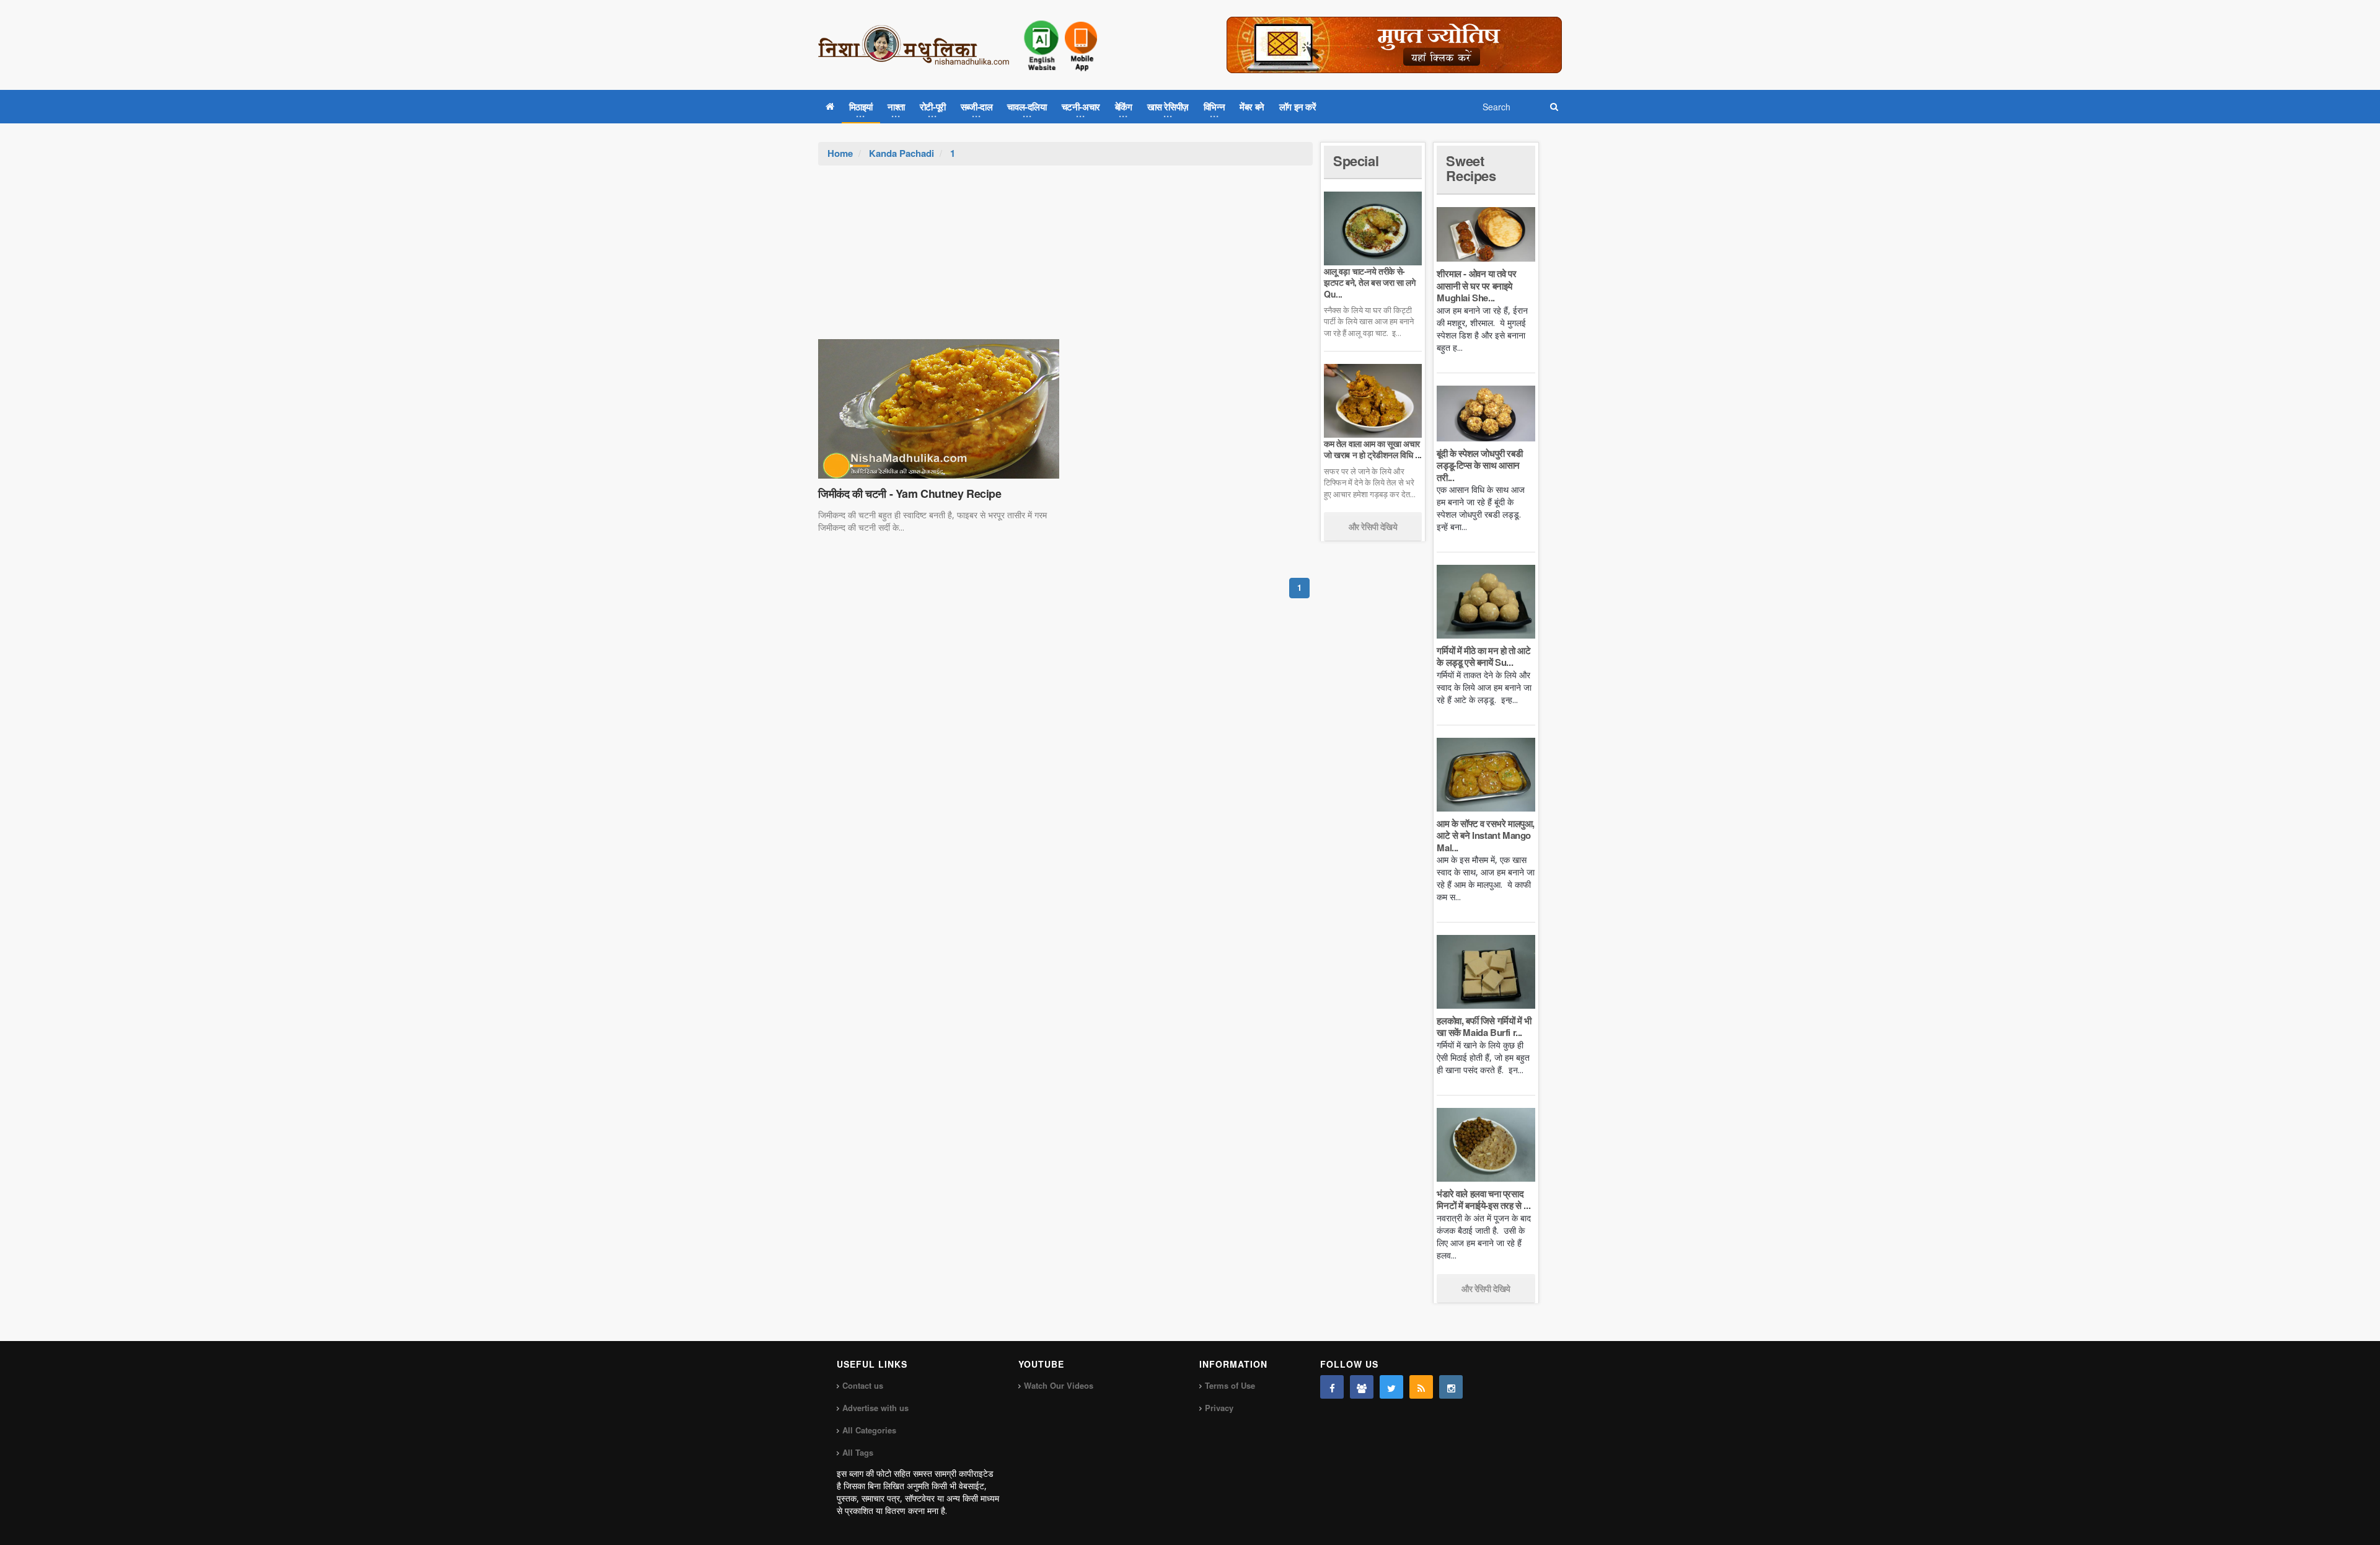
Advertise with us (875, 1408)
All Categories (869, 1430)
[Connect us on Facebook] (1332, 1387)
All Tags (858, 1452)
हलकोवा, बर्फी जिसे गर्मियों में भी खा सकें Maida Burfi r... (1484, 1027)
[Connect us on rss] (1421, 1387)
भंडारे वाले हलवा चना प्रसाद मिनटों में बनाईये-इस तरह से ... (1483, 1200)
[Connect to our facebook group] (1362, 1387)
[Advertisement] (1065, 259)
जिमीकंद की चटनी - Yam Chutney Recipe (910, 494)
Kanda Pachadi (901, 153)
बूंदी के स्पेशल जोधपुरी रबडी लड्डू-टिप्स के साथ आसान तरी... (1479, 465)
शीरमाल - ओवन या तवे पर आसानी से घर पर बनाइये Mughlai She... (1476, 286)
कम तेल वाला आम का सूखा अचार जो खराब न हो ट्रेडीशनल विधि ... (1373, 449)
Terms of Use (1230, 1385)
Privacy (1219, 1408)
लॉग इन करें (1298, 107)
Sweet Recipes (1471, 168)
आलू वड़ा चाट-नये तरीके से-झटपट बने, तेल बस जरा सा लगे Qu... (1369, 282)
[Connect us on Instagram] (1451, 1387)
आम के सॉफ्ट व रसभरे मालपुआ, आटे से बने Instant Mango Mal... (1486, 835)
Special (1356, 161)
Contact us (863, 1385)
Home (840, 153)
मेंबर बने (1252, 107)
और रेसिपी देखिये (1373, 526)
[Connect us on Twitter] (1391, 1387)
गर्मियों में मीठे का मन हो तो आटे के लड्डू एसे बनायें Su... (1483, 657)
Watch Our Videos (1059, 1385)
